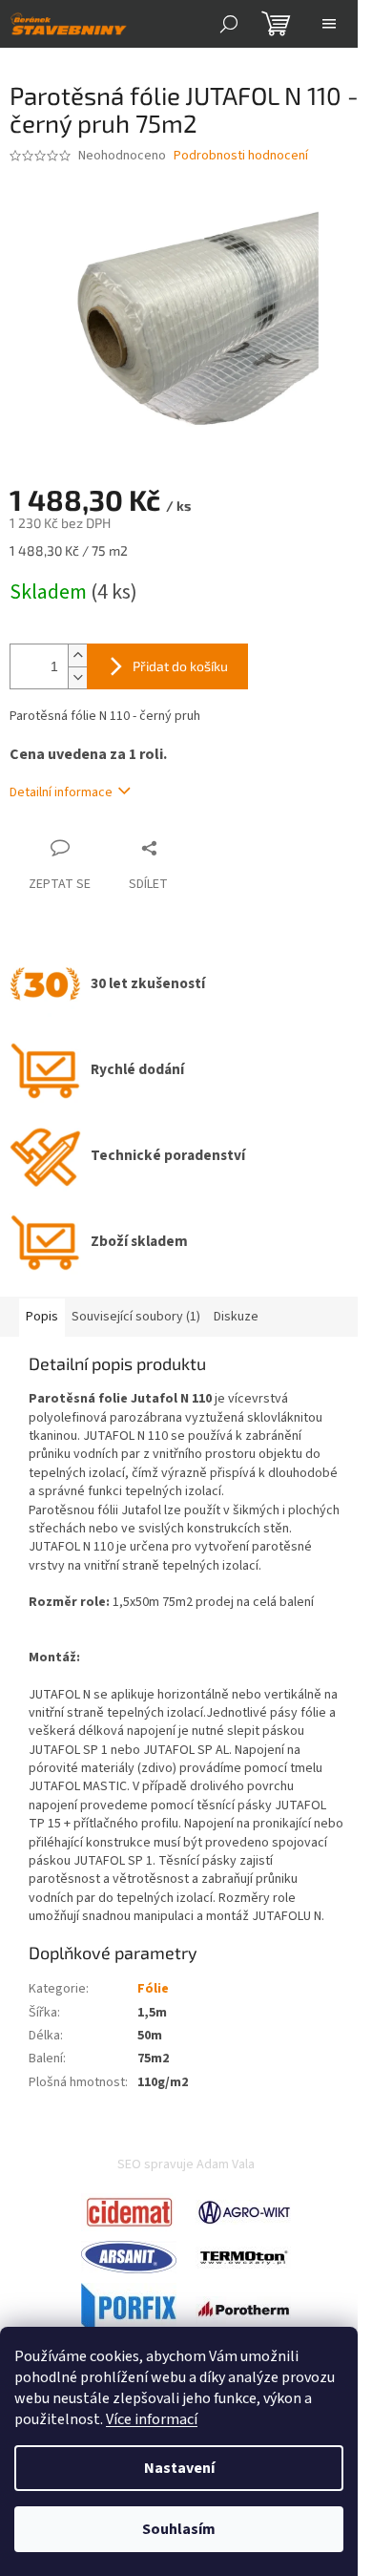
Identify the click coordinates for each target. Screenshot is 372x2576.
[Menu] (329, 24)
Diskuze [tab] (236, 1317)
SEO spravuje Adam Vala (186, 2164)
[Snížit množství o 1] (77, 677)
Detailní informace (61, 792)
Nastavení (179, 2468)
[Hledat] (229, 24)
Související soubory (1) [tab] (136, 1317)
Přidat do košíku (180, 666)
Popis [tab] (42, 1317)
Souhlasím (179, 2529)
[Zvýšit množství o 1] (77, 655)
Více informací (152, 2419)
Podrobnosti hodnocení (241, 156)
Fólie (153, 1989)
